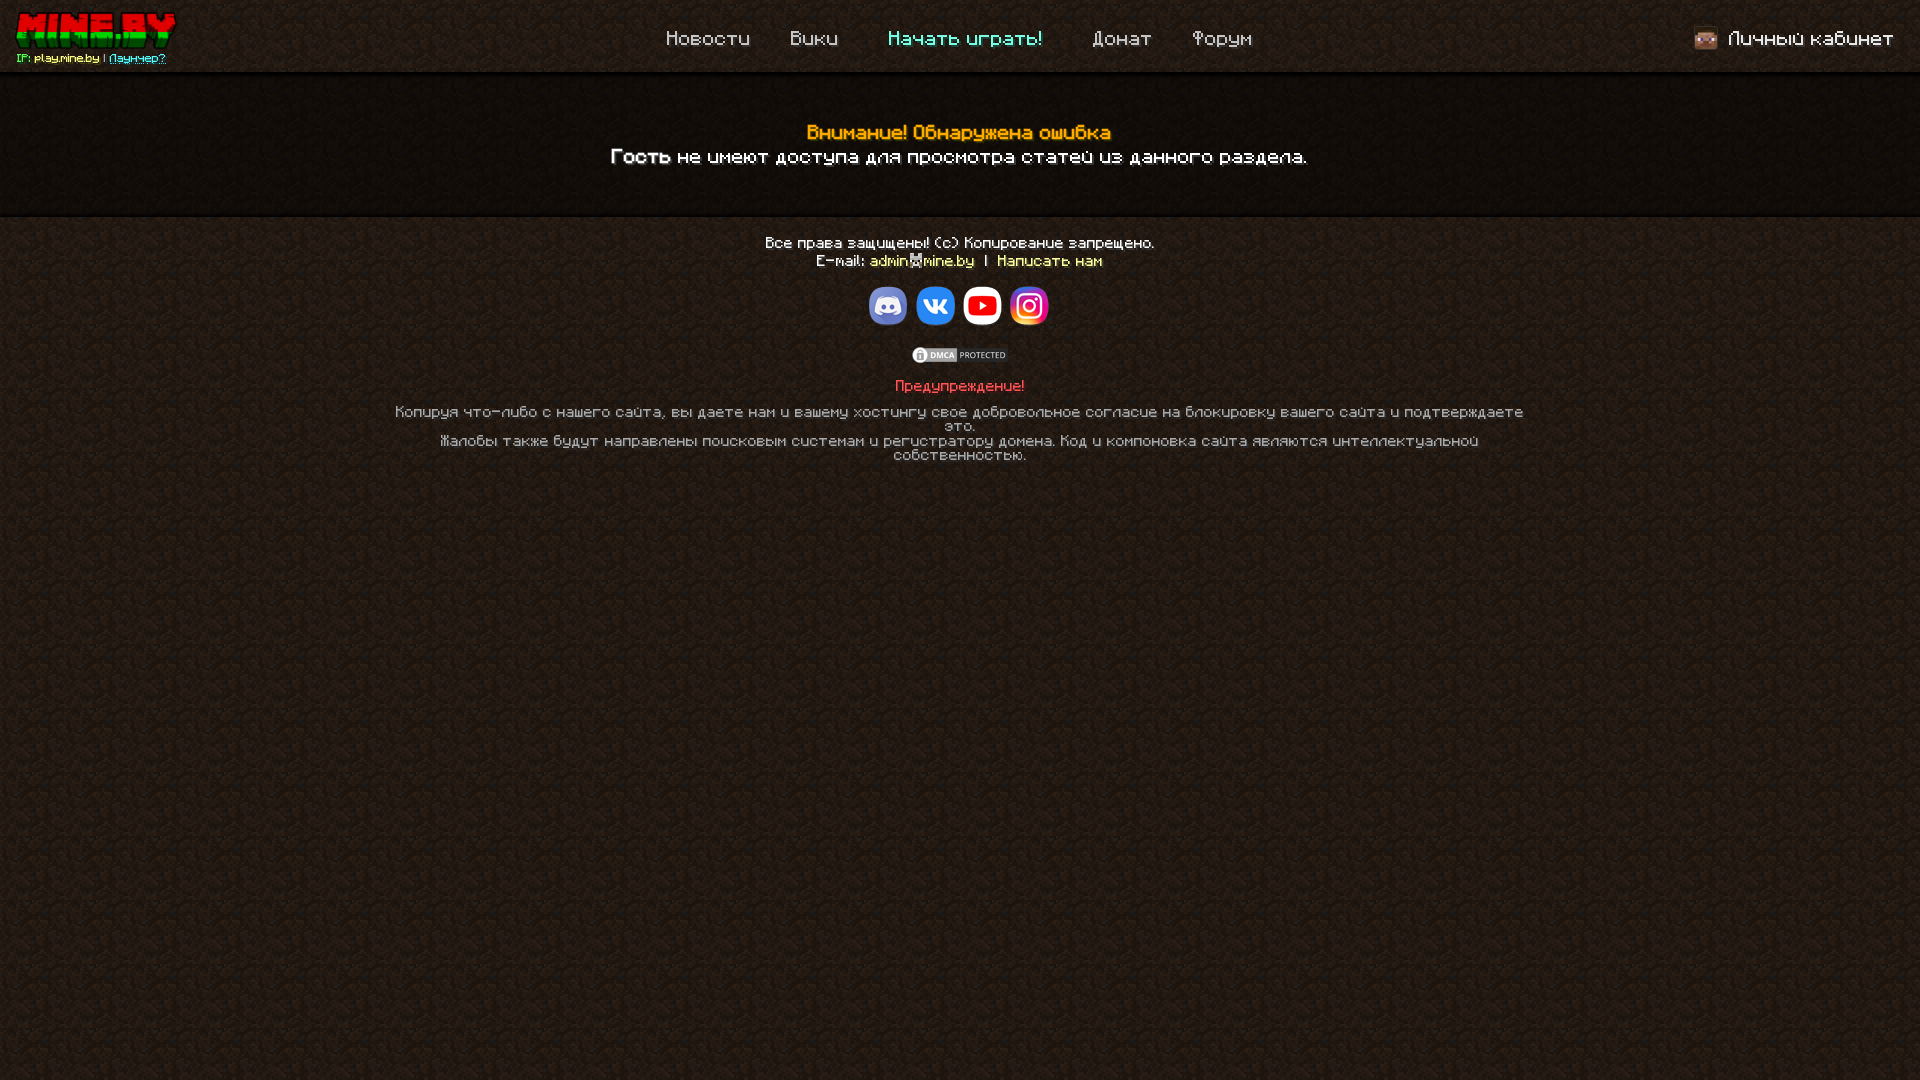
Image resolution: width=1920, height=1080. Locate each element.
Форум (1223, 39)
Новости (709, 39)
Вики (815, 39)
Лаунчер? (138, 58)
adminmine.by (922, 261)
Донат (1123, 39)
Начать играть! (966, 39)
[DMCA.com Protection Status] (960, 360)
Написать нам (1050, 261)
